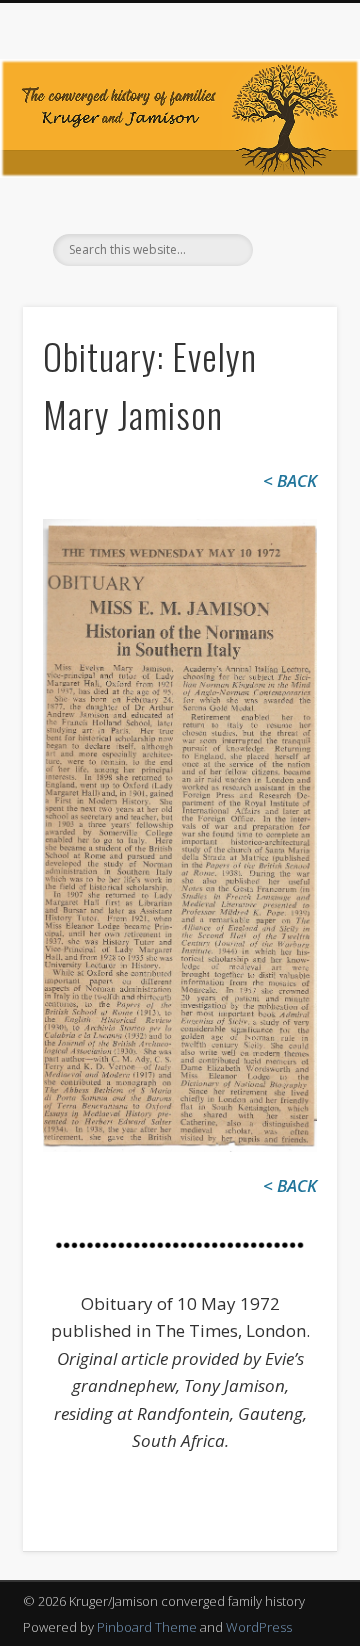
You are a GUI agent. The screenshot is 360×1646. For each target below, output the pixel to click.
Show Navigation (290, 179)
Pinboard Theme (147, 1627)
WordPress (259, 1627)
